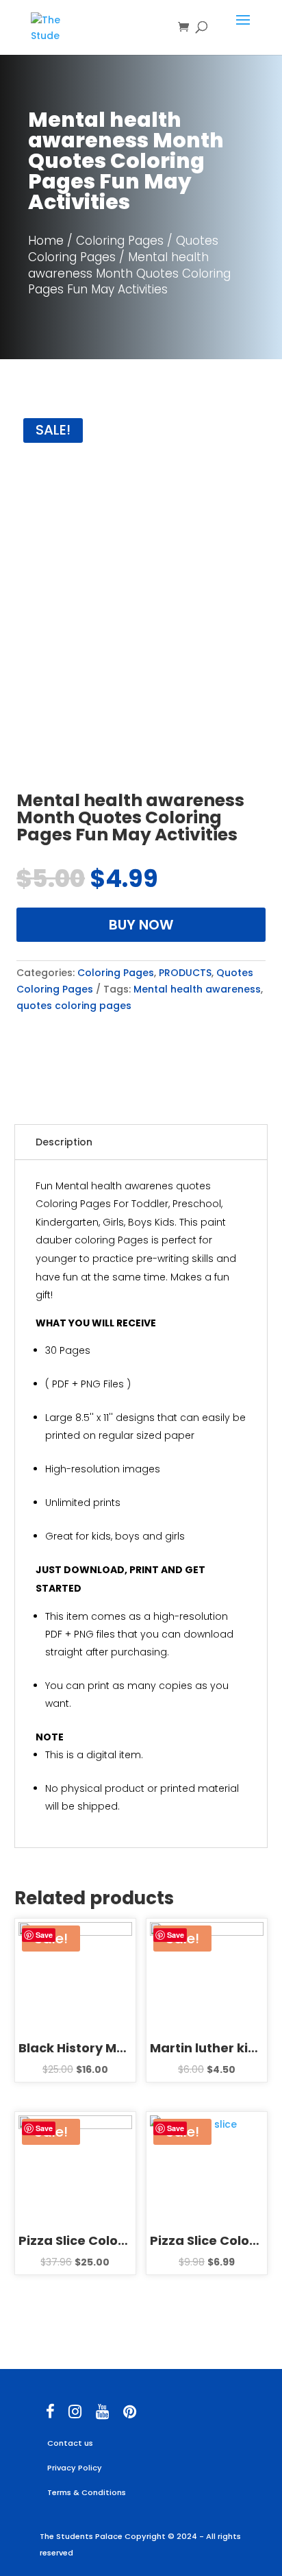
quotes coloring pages (74, 1006)
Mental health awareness (197, 989)
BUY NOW (141, 925)
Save (44, 1935)
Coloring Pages (120, 241)
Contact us (70, 2443)
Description (64, 1142)
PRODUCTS (185, 973)
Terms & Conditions (87, 2492)
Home (46, 241)
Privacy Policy (75, 2468)
